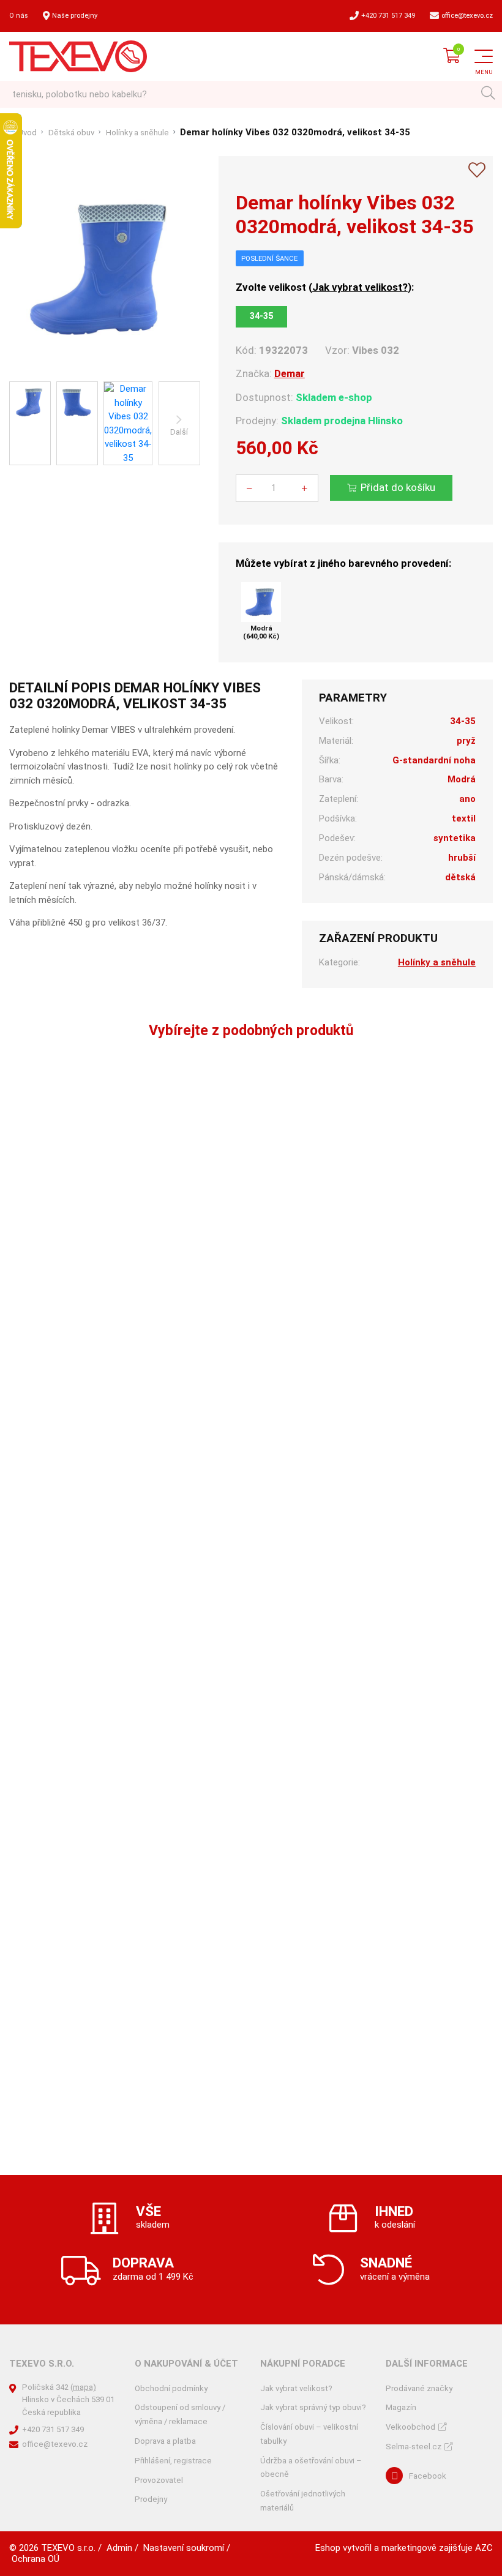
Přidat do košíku (398, 487)
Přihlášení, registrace (173, 2461)
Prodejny (151, 2499)
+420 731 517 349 (388, 16)
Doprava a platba (165, 2441)
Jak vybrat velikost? (360, 287)
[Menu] (484, 56)
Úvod (27, 133)
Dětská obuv (71, 133)
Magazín (401, 2407)
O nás (19, 16)
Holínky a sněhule (137, 133)
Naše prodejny (75, 16)
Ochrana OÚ (36, 2559)
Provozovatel (159, 2480)
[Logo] (78, 56)
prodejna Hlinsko (363, 421)
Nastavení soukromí (184, 2548)
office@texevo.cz (467, 16)
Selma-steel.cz (414, 2447)
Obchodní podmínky (171, 2388)
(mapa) (83, 2387)
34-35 (261, 316)
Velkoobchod (410, 2427)
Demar (290, 373)
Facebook (428, 2476)
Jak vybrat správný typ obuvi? (313, 2407)
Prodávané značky (419, 2388)
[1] (488, 95)
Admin (119, 2548)
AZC (484, 2548)
